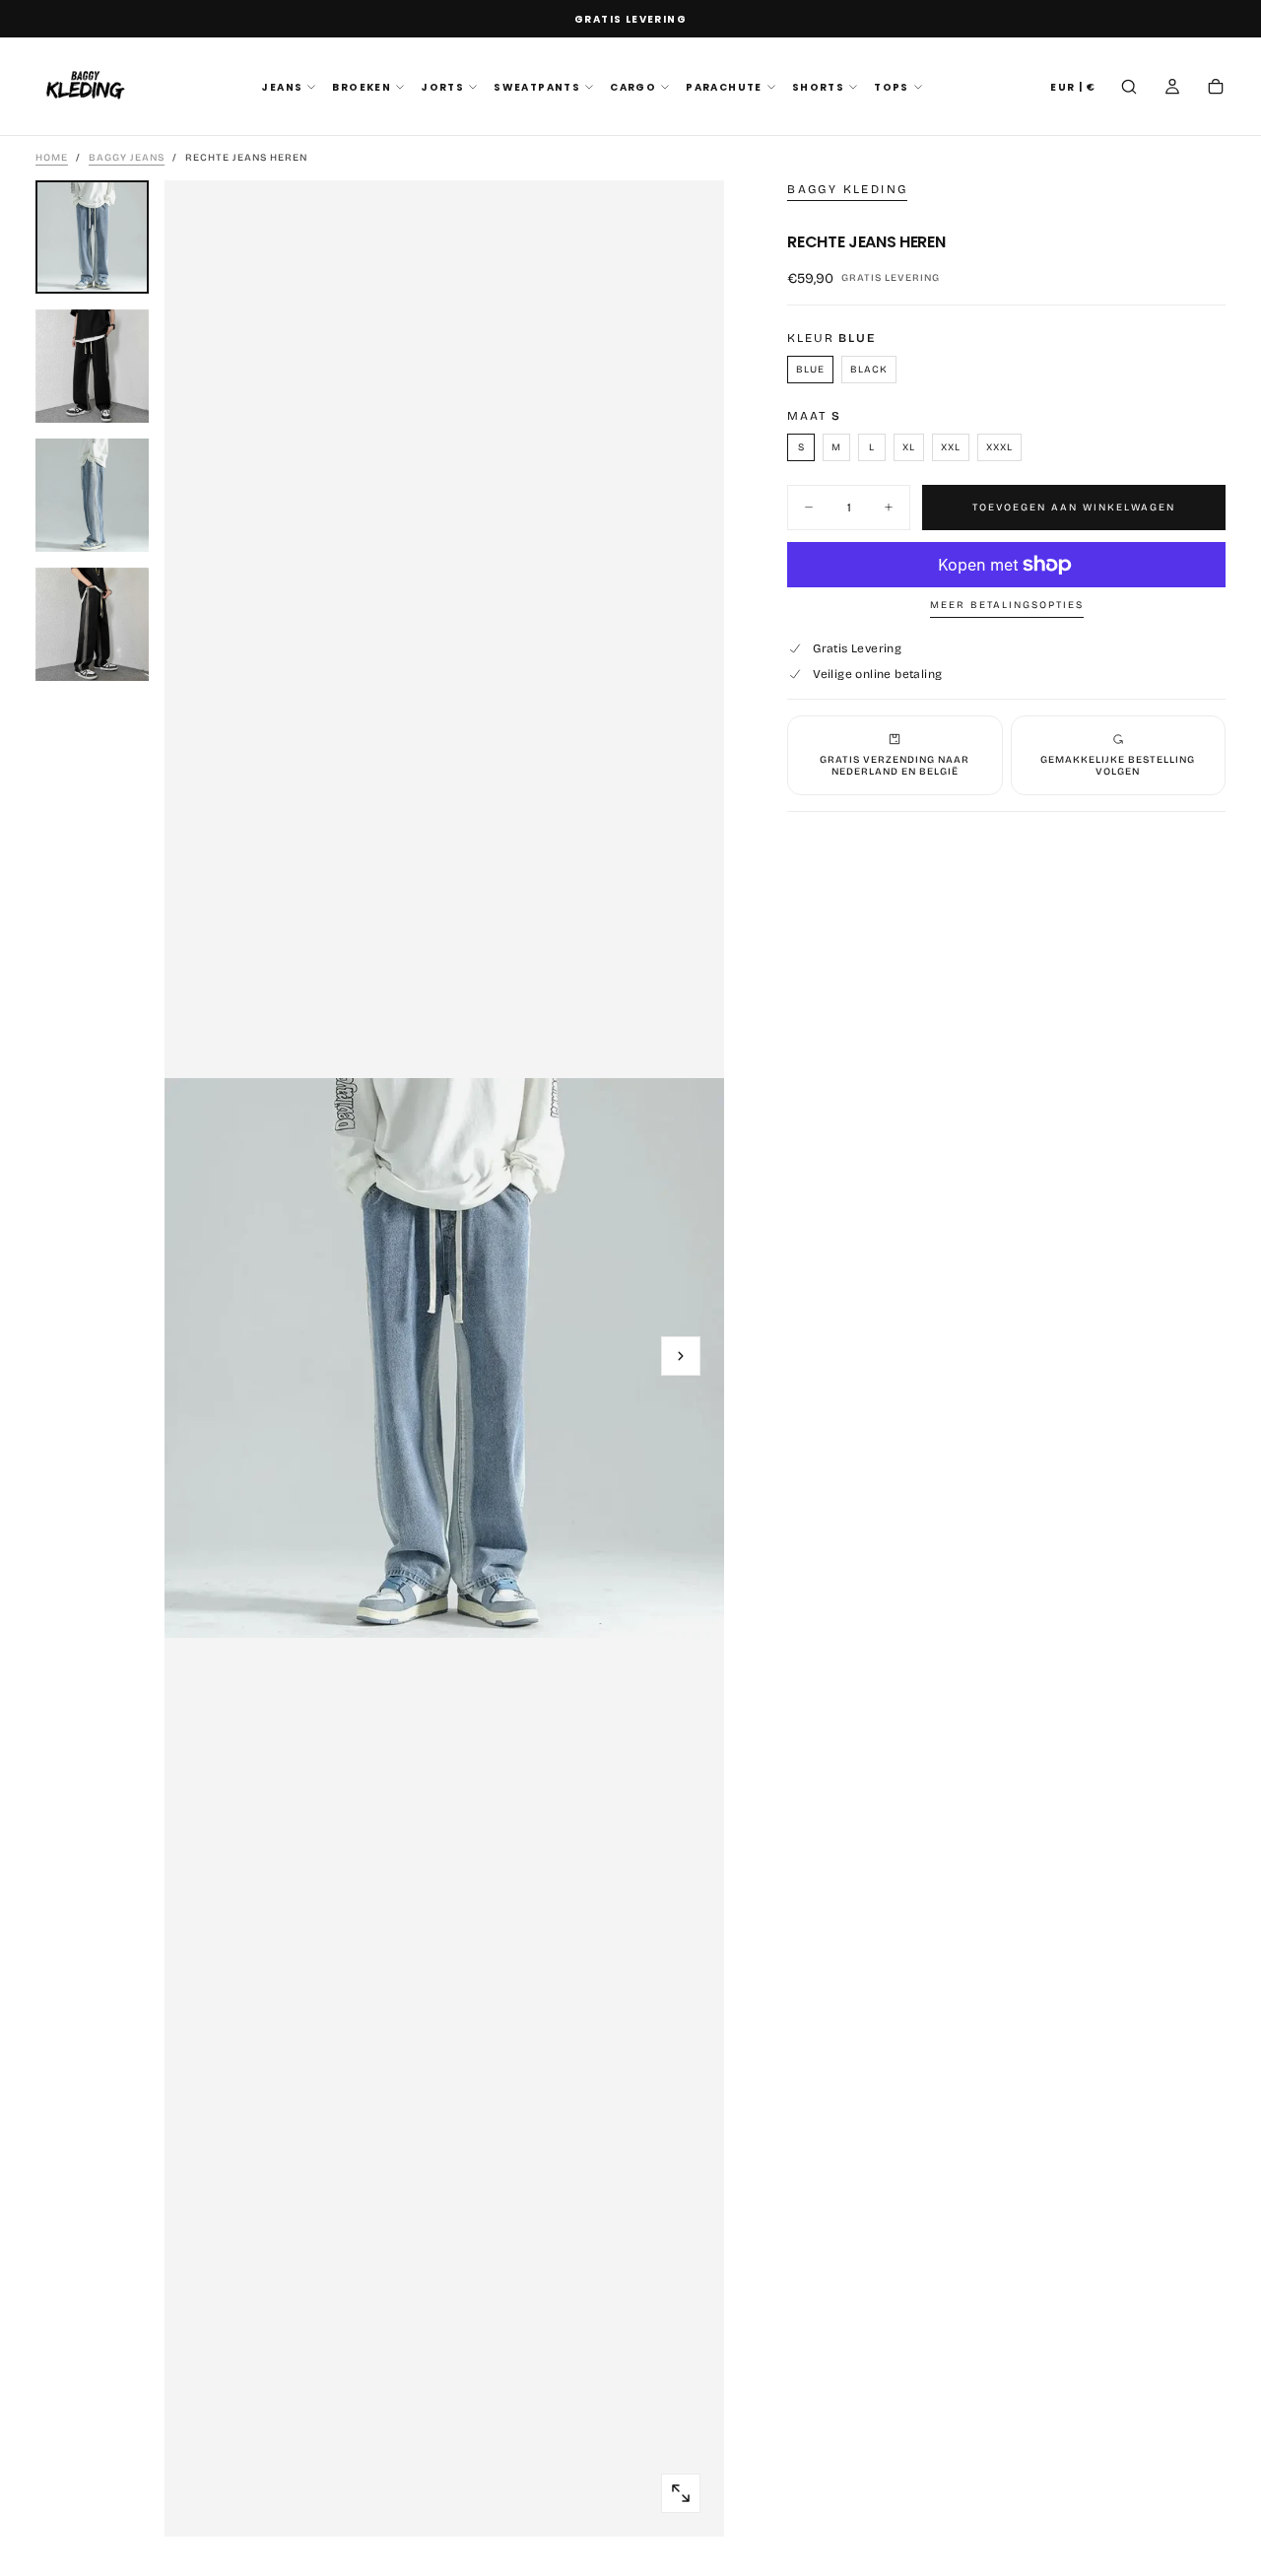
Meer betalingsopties (1007, 605)
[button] (1073, 88)
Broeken (362, 87)
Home (52, 158)
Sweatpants (537, 87)
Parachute (724, 87)
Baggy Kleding (847, 189)
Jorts (442, 87)
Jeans (282, 87)
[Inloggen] (1172, 89)
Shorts (818, 87)
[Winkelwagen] (1216, 89)
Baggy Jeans (127, 158)
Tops (892, 87)
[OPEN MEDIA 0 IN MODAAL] (681, 2493)
